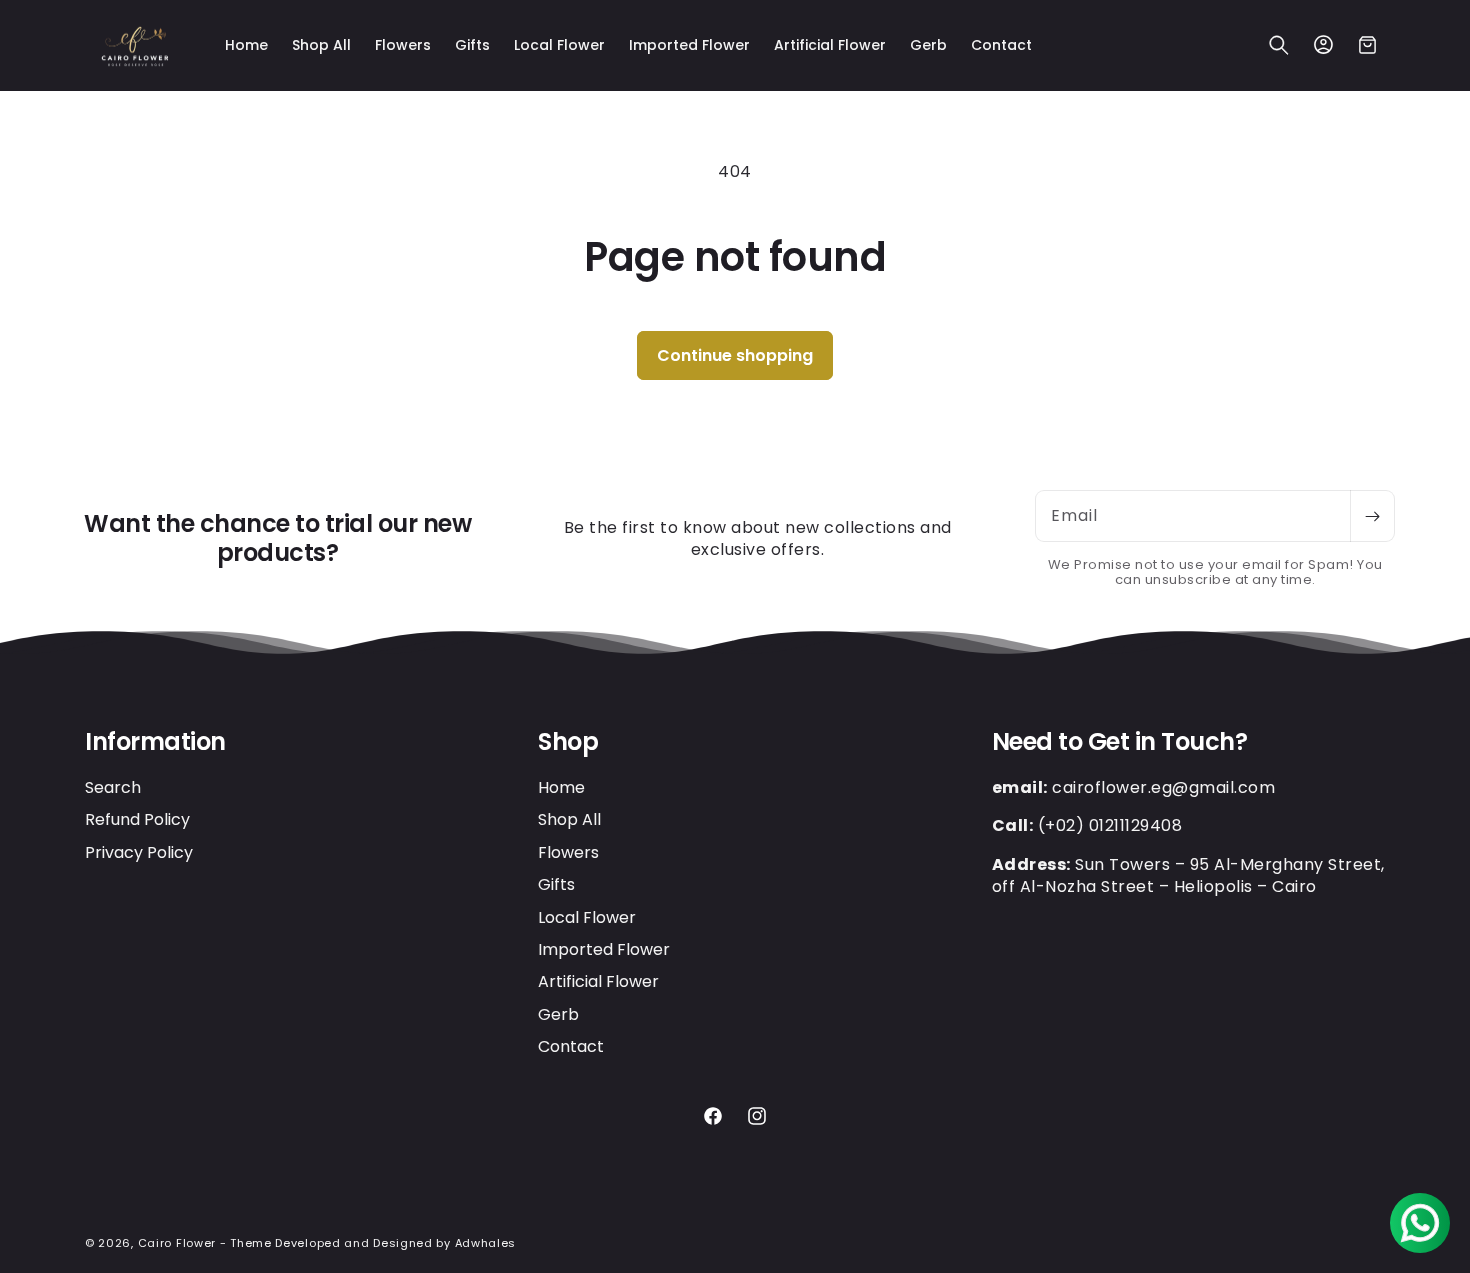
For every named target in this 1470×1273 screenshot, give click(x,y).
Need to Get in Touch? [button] (1120, 742)
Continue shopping (735, 355)
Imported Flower (604, 949)
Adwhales (486, 1243)
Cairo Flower (177, 1243)
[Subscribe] (1372, 516)
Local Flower (587, 917)
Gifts (556, 884)
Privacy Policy (139, 852)
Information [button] (155, 742)
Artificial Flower (598, 981)
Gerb (558, 1014)
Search (113, 788)
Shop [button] (568, 742)
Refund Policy (137, 819)
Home (561, 788)
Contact (571, 1046)
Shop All (569, 819)
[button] (1279, 45)
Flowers (568, 852)
